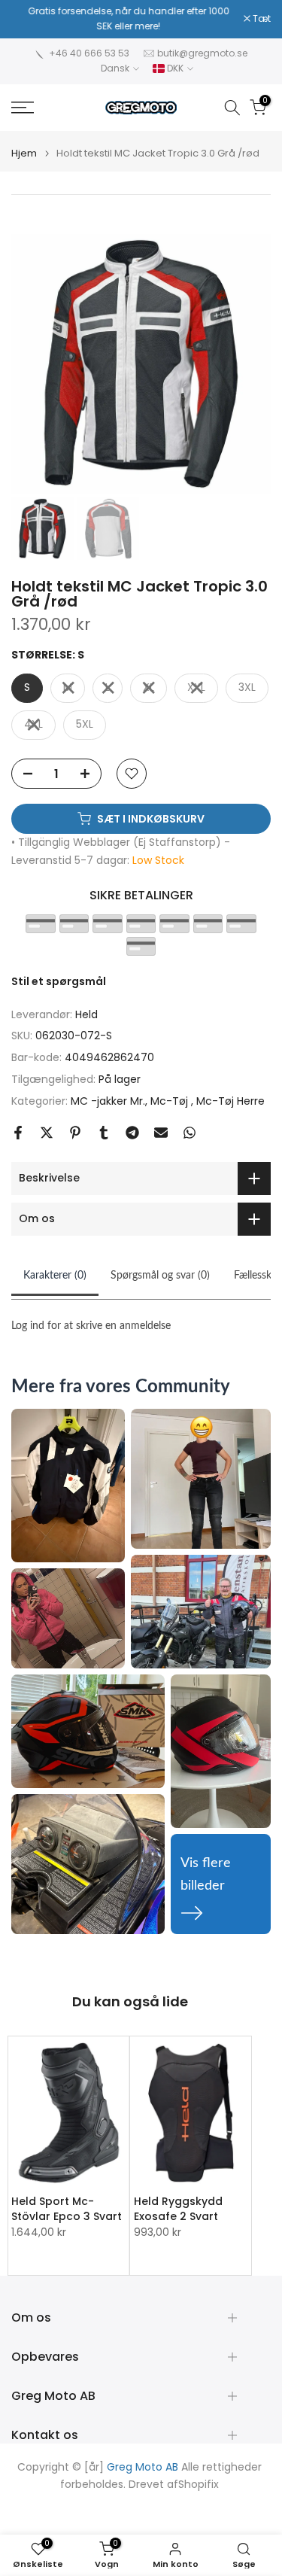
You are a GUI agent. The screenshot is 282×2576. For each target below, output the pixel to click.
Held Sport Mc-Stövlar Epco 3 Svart (67, 2209)
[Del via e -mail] (161, 1133)
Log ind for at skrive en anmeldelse (91, 1326)
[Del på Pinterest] (75, 1133)
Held (86, 1014)
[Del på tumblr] (104, 1133)
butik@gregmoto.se (202, 53)
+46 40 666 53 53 (89, 53)
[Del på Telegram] (132, 1133)
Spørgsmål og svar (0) (160, 1276)
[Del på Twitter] (47, 1133)
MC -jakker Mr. (108, 1101)
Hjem (24, 153)
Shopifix (199, 2485)
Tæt (261, 19)
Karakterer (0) (55, 1276)
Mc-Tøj (171, 1101)
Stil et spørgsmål (59, 981)
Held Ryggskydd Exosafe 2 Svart (178, 2209)
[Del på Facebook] (18, 1133)
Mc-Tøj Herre (230, 1101)
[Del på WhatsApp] (190, 1133)
